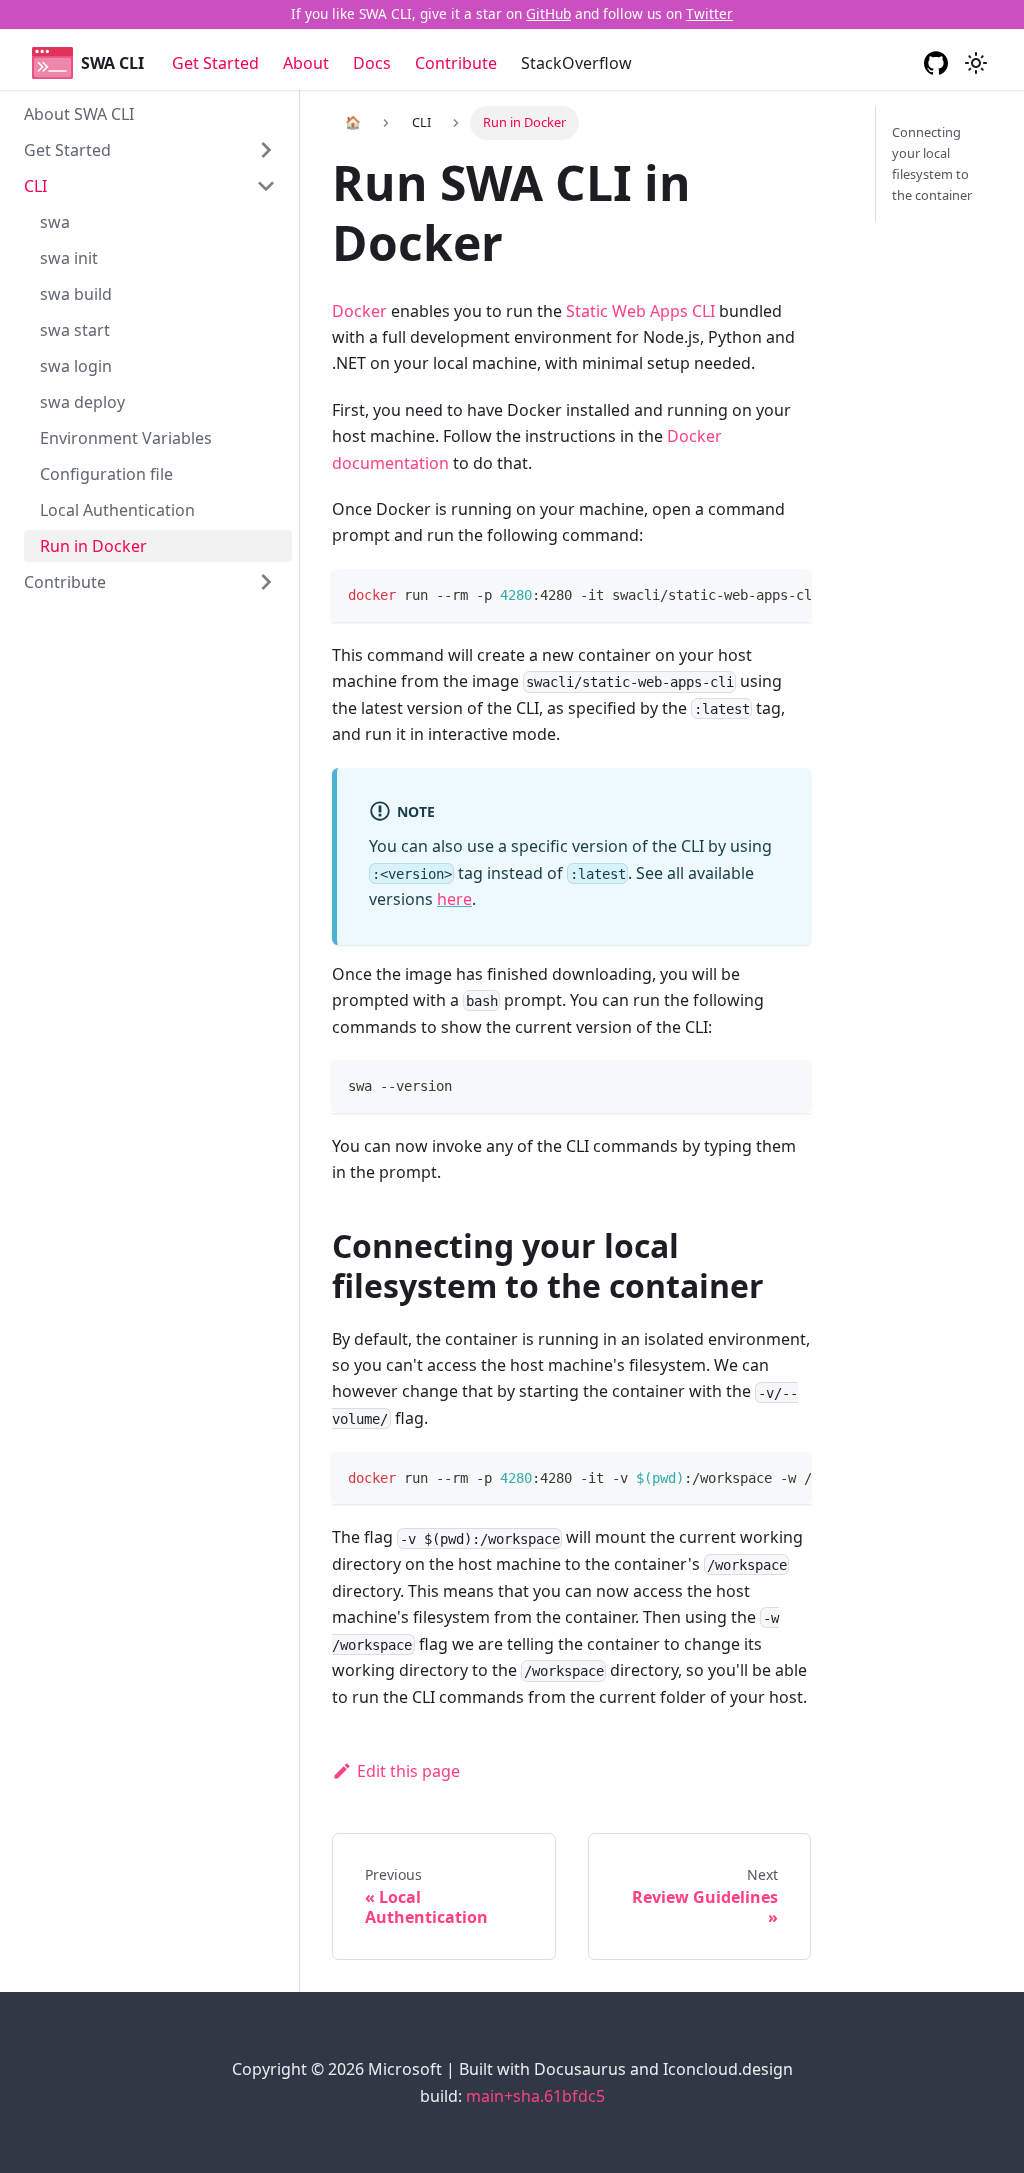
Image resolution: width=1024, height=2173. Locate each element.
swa (55, 222)
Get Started (215, 63)
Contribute (456, 63)
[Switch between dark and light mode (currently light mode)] (976, 63)
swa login (76, 366)
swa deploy (82, 402)
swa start (75, 330)
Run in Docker (93, 546)
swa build (76, 294)
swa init (69, 258)
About (306, 63)
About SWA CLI (79, 114)
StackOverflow (576, 63)
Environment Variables (126, 438)
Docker (359, 311)
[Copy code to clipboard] (786, 593)
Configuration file (106, 474)
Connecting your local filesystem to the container (932, 163)
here (454, 899)
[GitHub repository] (936, 63)
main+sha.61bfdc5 (535, 2096)
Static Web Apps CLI (640, 311)
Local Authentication (117, 510)
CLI (35, 186)
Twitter (709, 13)
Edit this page (408, 1771)
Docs (372, 63)
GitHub (548, 13)
